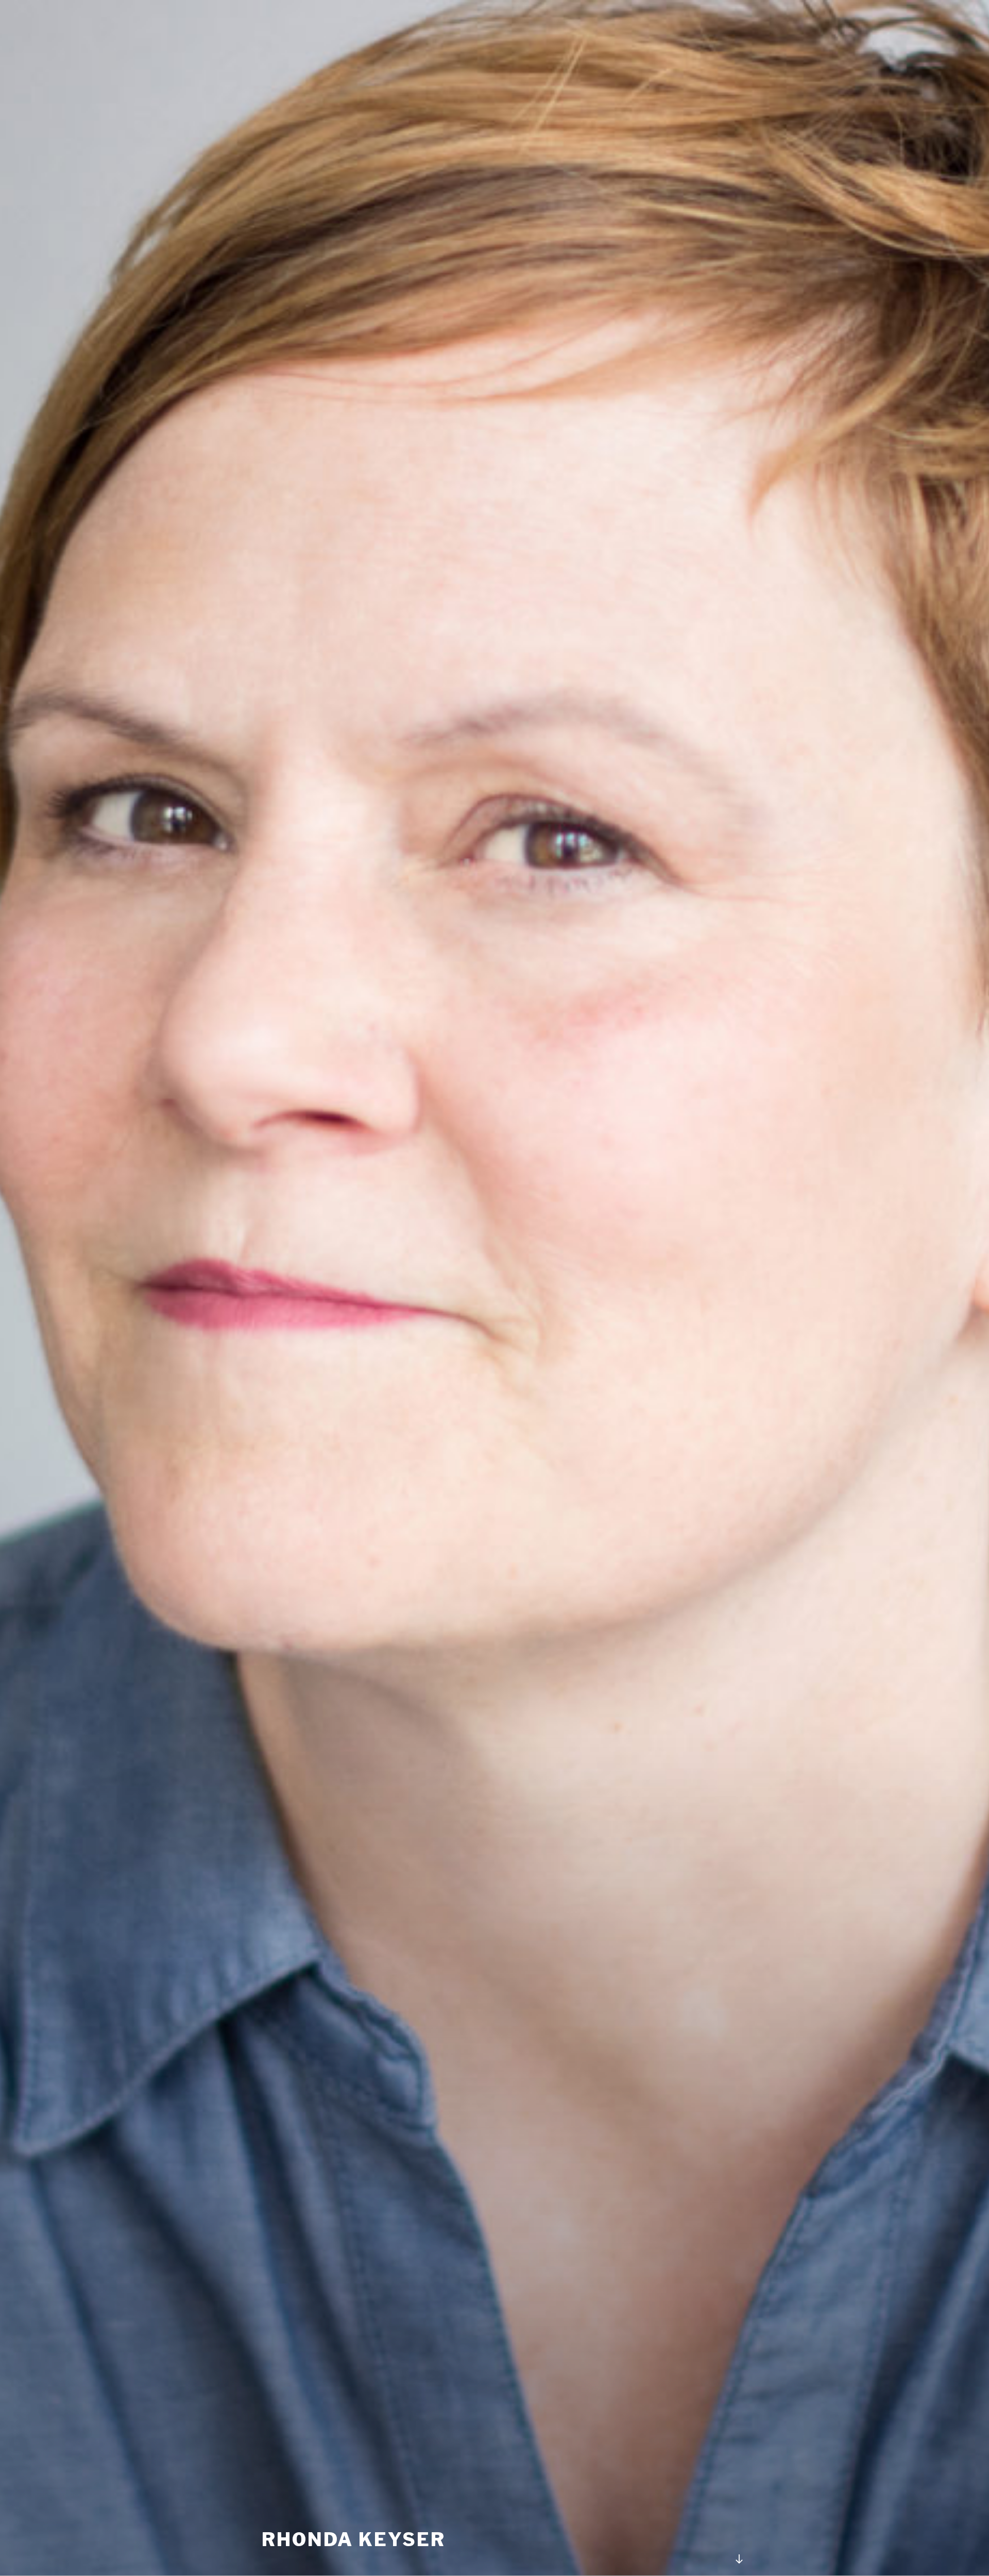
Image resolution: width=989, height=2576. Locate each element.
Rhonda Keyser (353, 2539)
